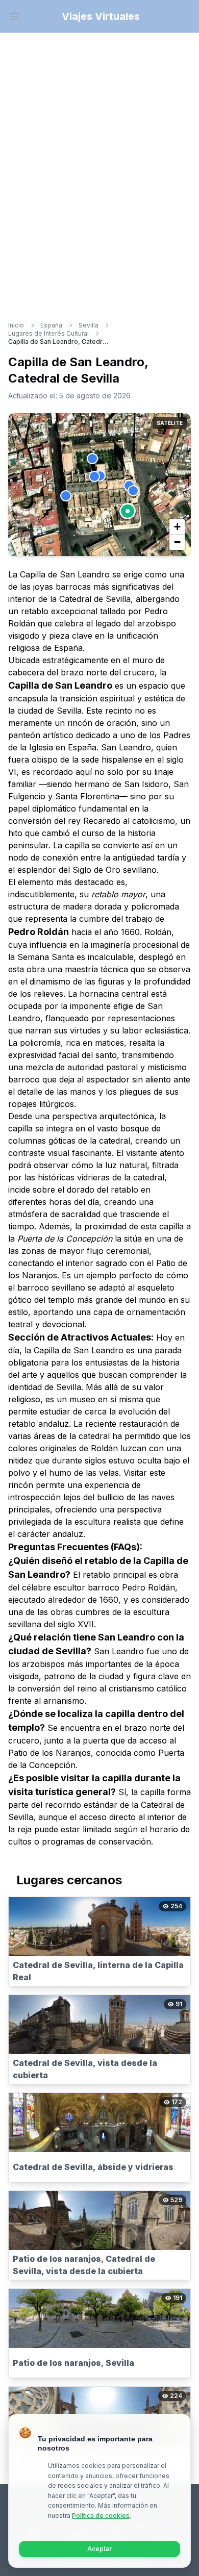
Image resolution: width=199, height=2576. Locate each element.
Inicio (16, 325)
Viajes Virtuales (101, 16)
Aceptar (99, 2549)
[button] (128, 511)
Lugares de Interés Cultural (48, 333)
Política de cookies (101, 2516)
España (51, 325)
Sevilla (89, 325)
